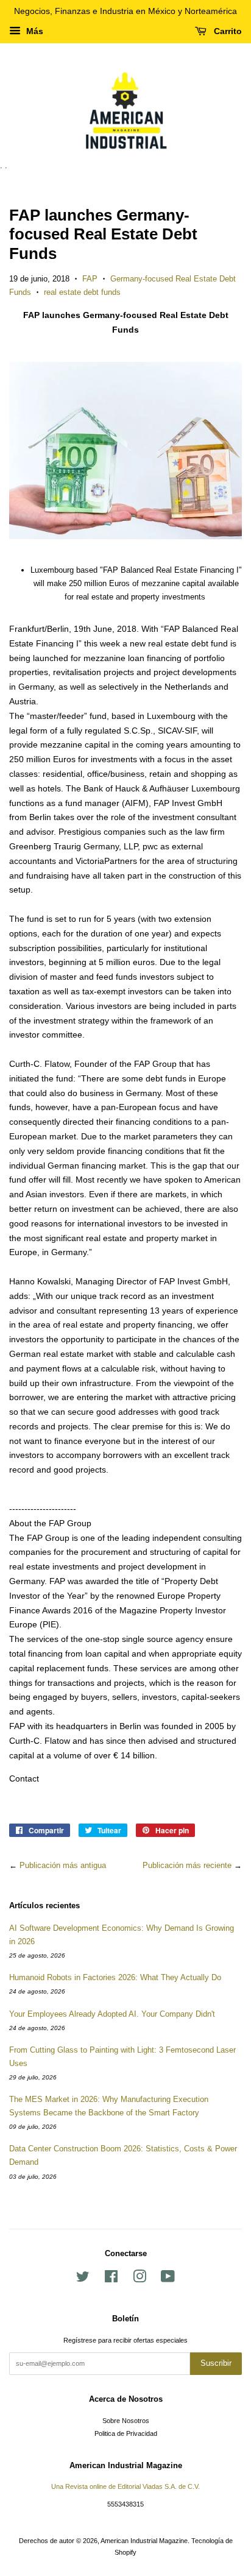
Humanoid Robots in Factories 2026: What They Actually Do (115, 1977)
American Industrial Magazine (144, 2541)
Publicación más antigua (63, 1865)
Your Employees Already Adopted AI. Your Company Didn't (112, 2014)
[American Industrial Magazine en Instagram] (140, 2279)
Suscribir (216, 2363)
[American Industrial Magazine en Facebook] (111, 2279)
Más (34, 31)
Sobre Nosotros (126, 2421)
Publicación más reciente (187, 1865)
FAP (90, 279)
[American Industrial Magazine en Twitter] (83, 2279)
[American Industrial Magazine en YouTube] (168, 2279)
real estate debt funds (82, 292)
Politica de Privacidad (126, 2433)
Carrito (227, 31)
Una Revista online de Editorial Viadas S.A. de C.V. (125, 2486)
